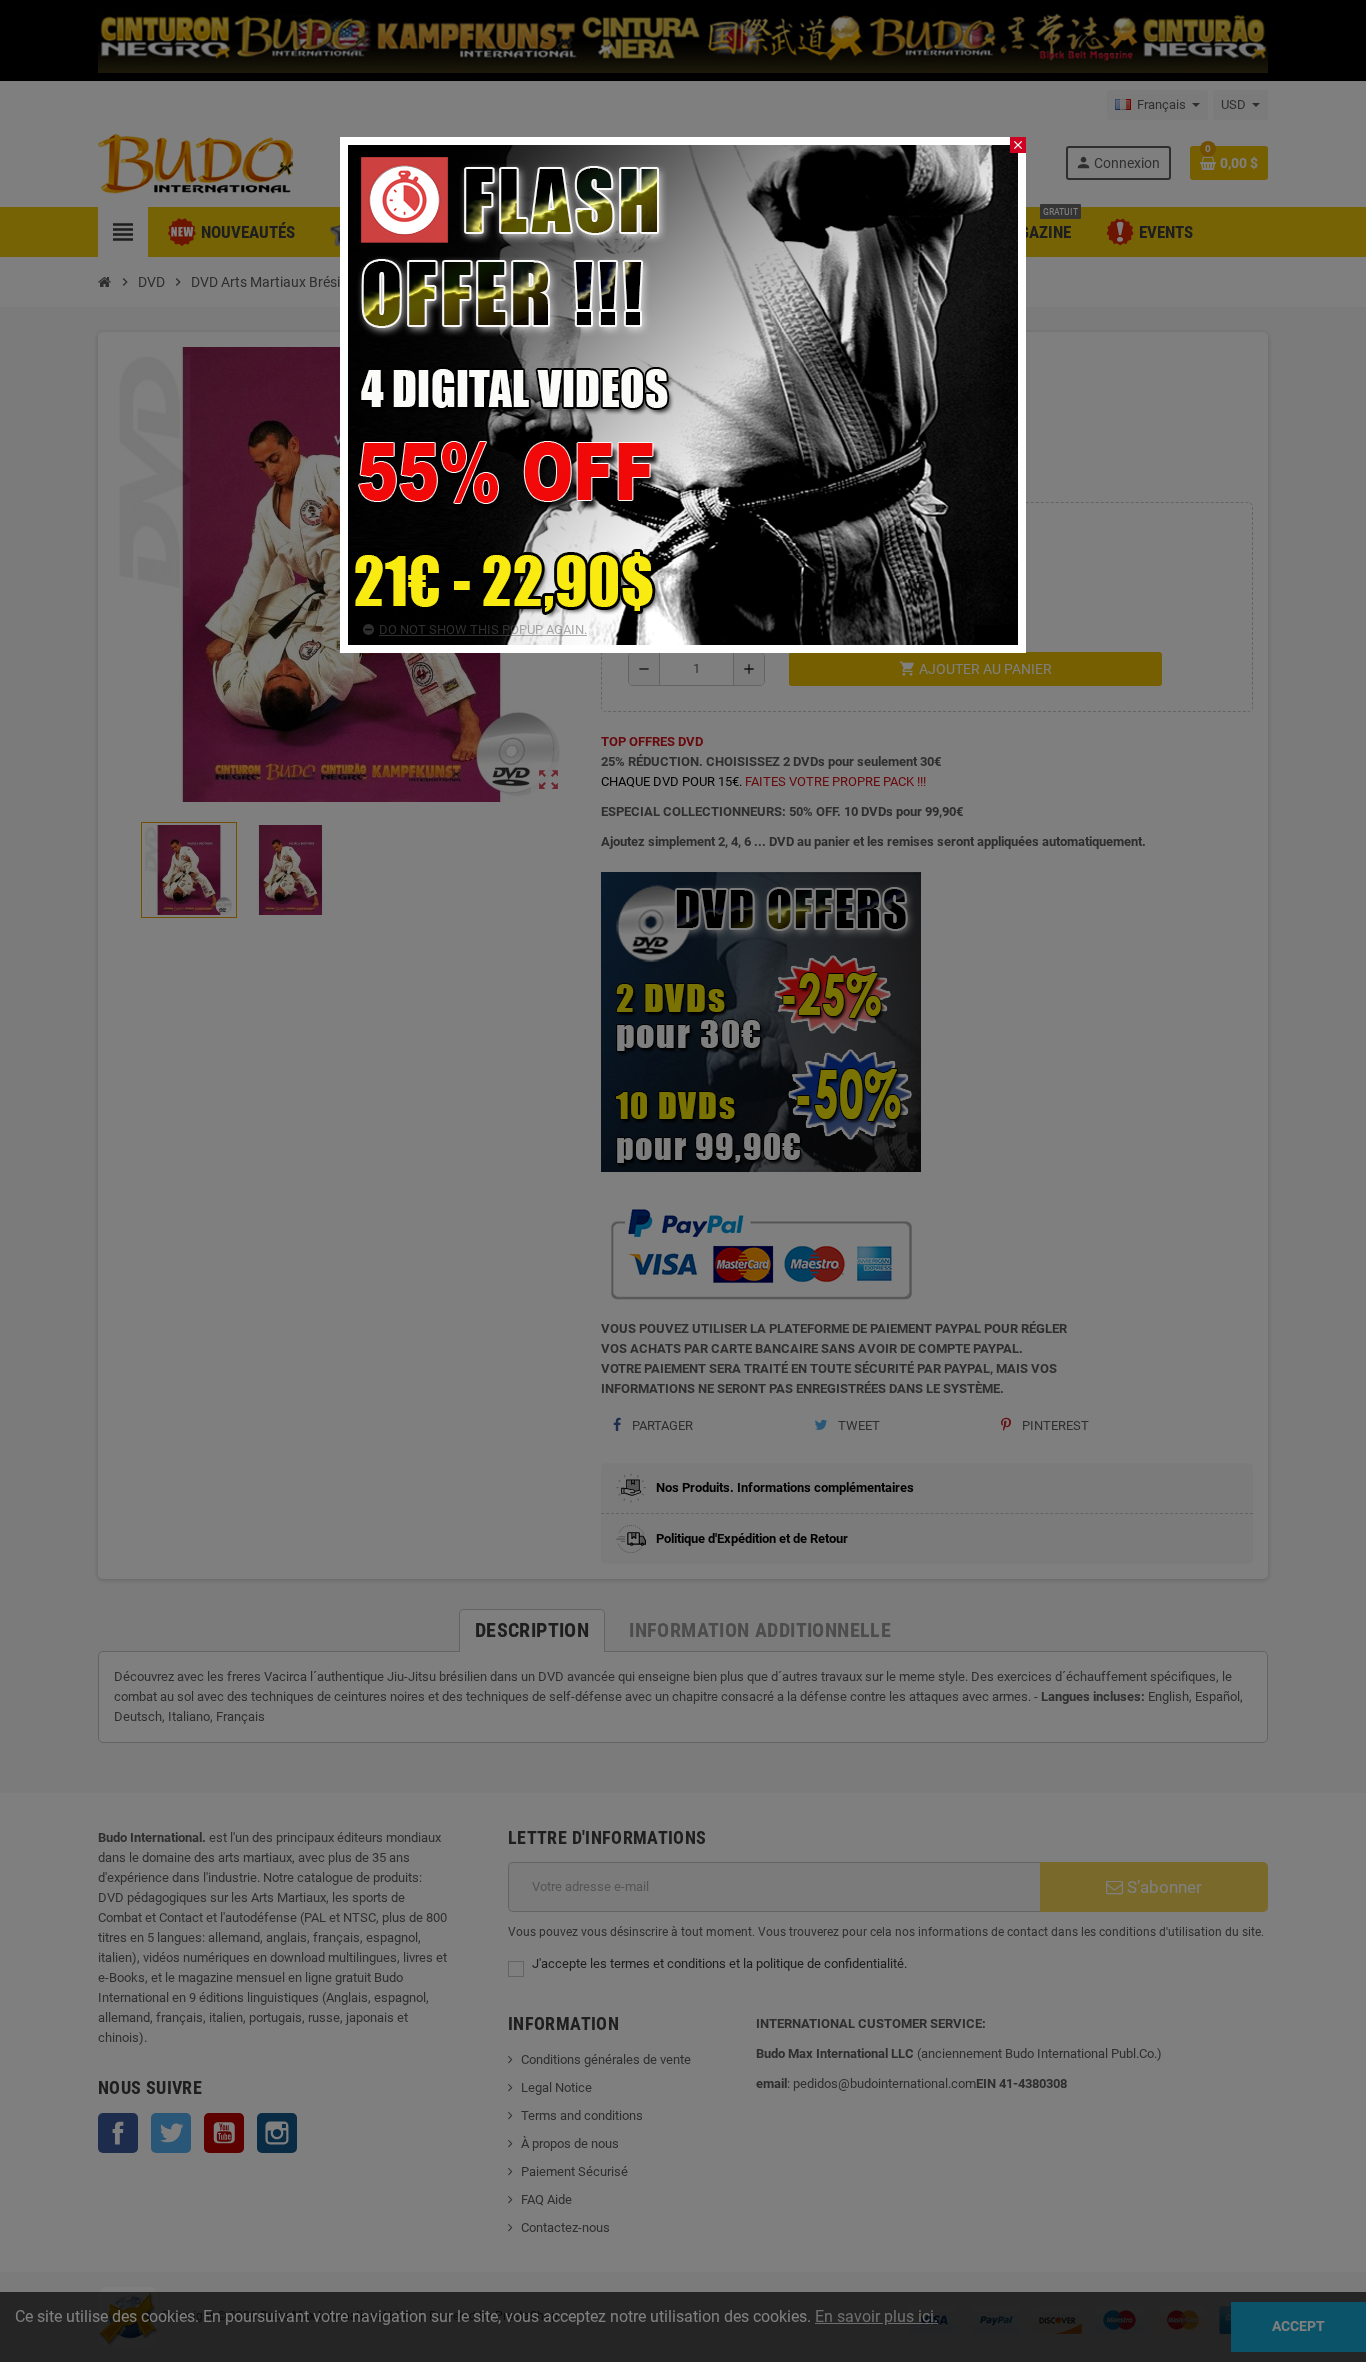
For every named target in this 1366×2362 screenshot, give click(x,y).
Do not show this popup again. (483, 629)
